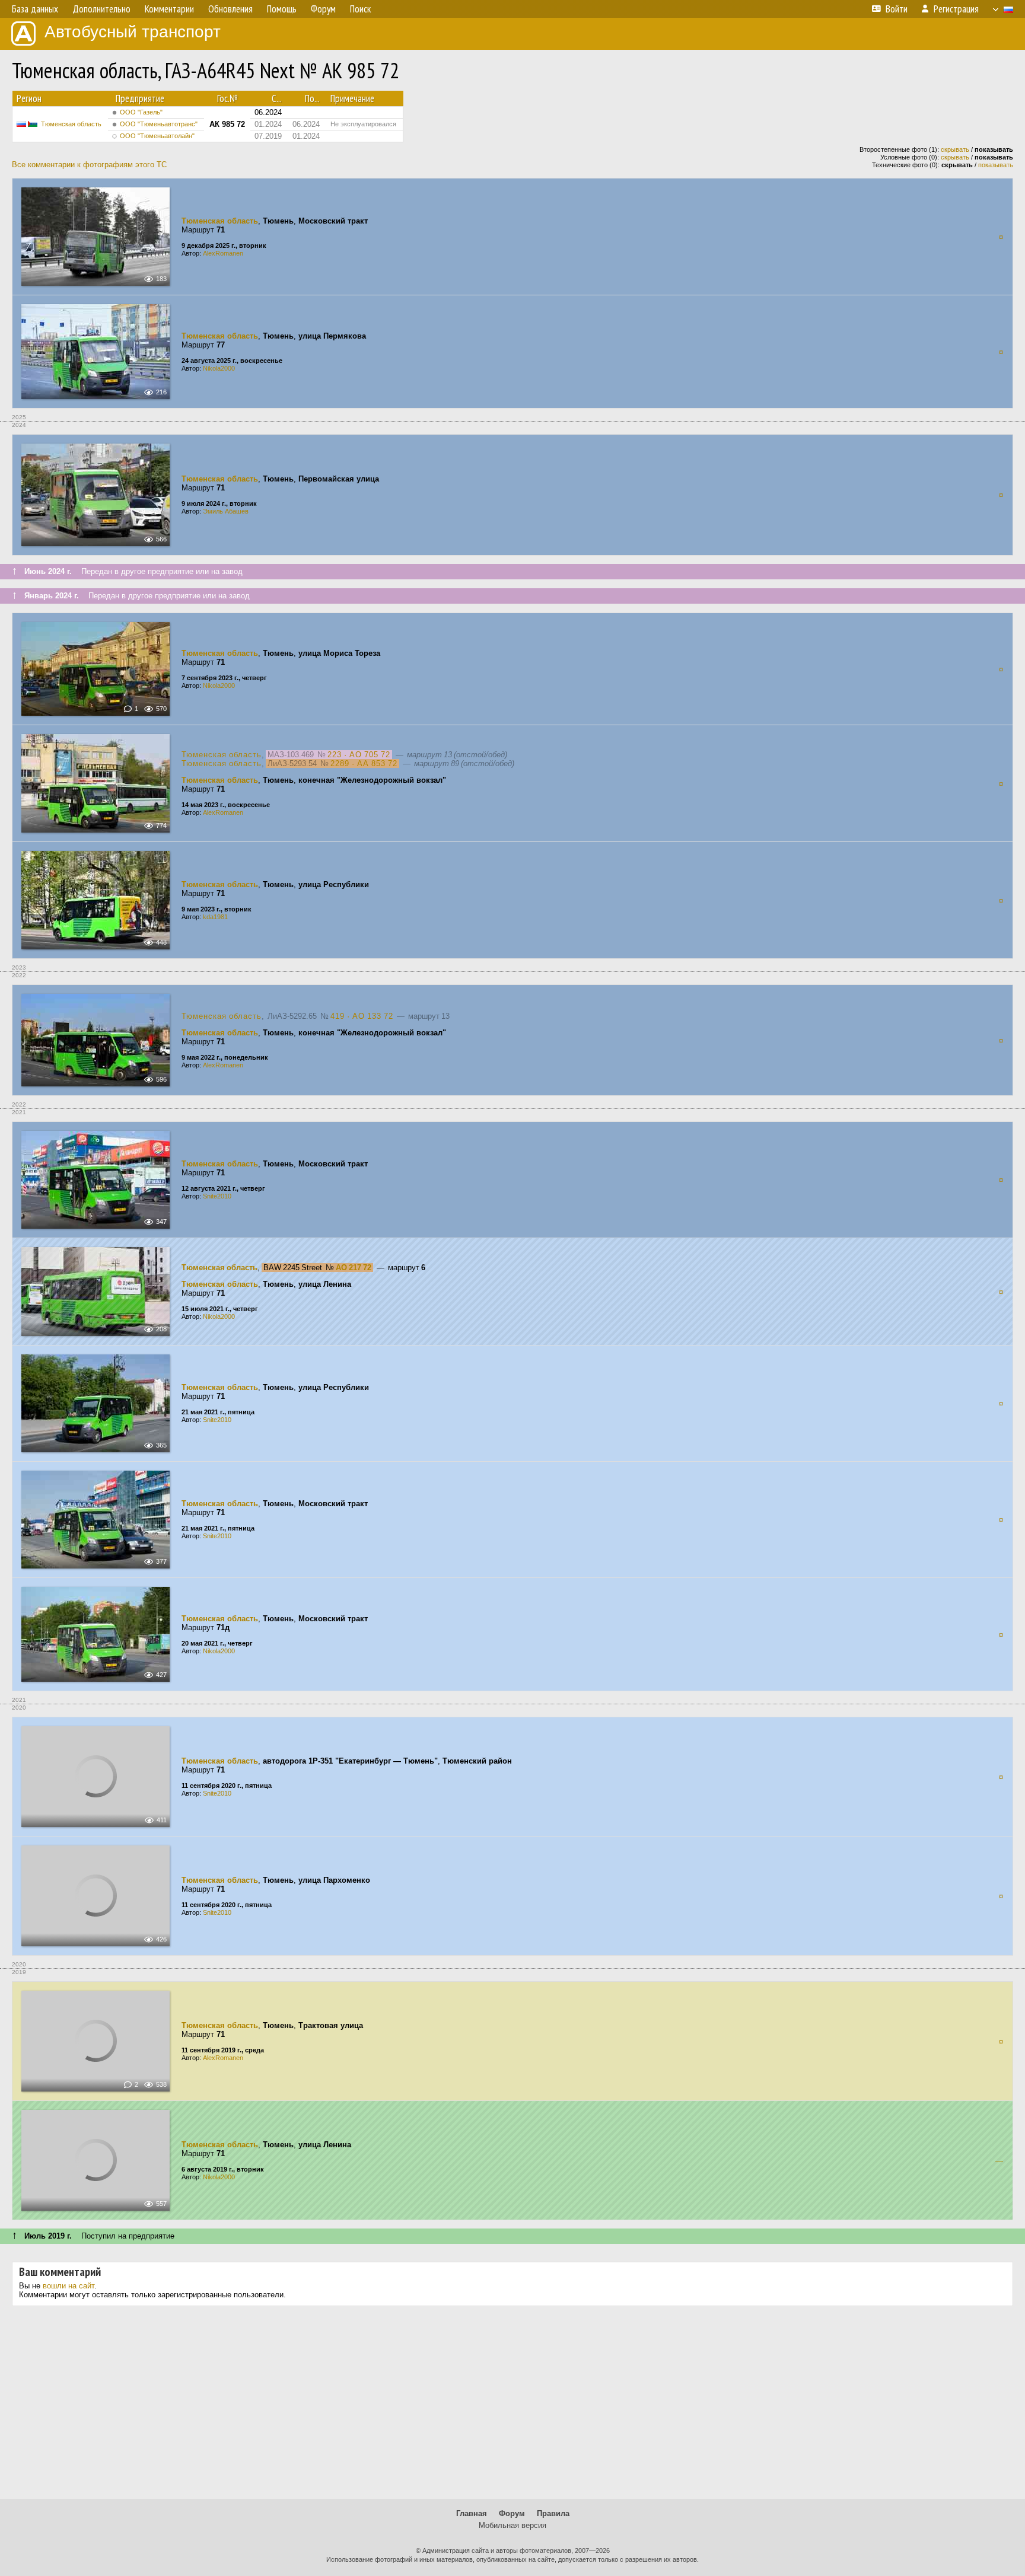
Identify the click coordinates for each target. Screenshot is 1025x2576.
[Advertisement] (512, 2407)
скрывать (955, 149)
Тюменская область (71, 124)
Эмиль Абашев (226, 511)
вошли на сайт (69, 2286)
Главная (472, 2513)
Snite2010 (217, 1196)
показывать (996, 165)
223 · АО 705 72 (359, 755)
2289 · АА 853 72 (364, 763)
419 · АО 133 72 (362, 1016)
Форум (512, 2513)
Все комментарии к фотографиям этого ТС (89, 165)
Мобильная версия (512, 2525)
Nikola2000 (219, 368)
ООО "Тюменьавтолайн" (157, 136)
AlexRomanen (223, 253)
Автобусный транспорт (133, 32)
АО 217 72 (354, 1268)
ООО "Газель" (141, 112)
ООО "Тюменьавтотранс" (159, 124)
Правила (553, 2513)
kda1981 (215, 917)
